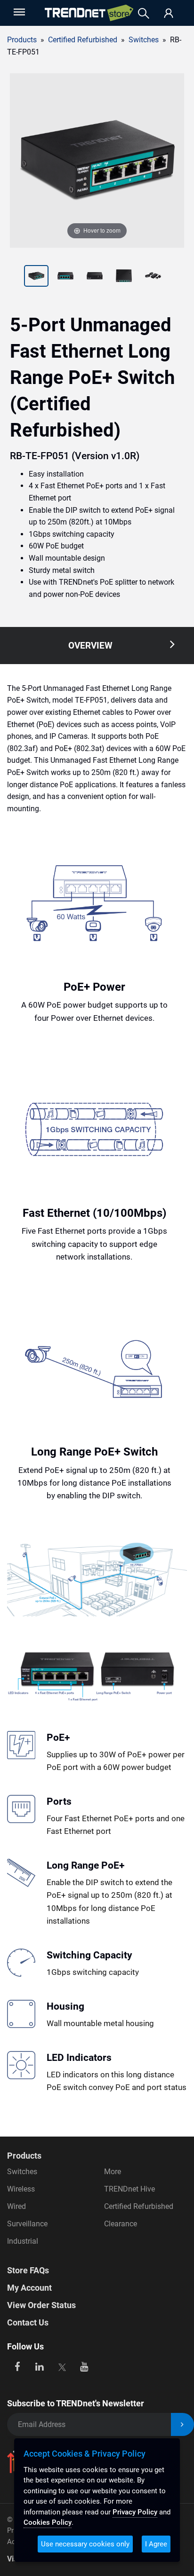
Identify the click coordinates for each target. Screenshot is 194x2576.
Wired (16, 2206)
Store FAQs (28, 2270)
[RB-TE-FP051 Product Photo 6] (153, 277)
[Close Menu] (18, 12)
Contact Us (28, 2322)
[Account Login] (169, 14)
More (113, 2172)
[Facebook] (17, 2366)
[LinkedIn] (40, 2366)
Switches (144, 40)
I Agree (156, 2544)
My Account (29, 2288)
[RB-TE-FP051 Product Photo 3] (65, 277)
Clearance (121, 2224)
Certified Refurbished (139, 2206)
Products (22, 40)
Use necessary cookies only (85, 2544)
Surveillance (27, 2224)
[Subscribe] (182, 2424)
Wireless (21, 2189)
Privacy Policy (135, 2512)
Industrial (23, 2241)
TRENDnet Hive (129, 2189)
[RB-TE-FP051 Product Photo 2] (36, 277)
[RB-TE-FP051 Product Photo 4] (95, 277)
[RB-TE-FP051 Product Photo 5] (124, 277)
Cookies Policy (48, 2522)
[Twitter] (62, 2366)
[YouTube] (84, 2366)
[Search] (144, 13)
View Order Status (41, 2305)
